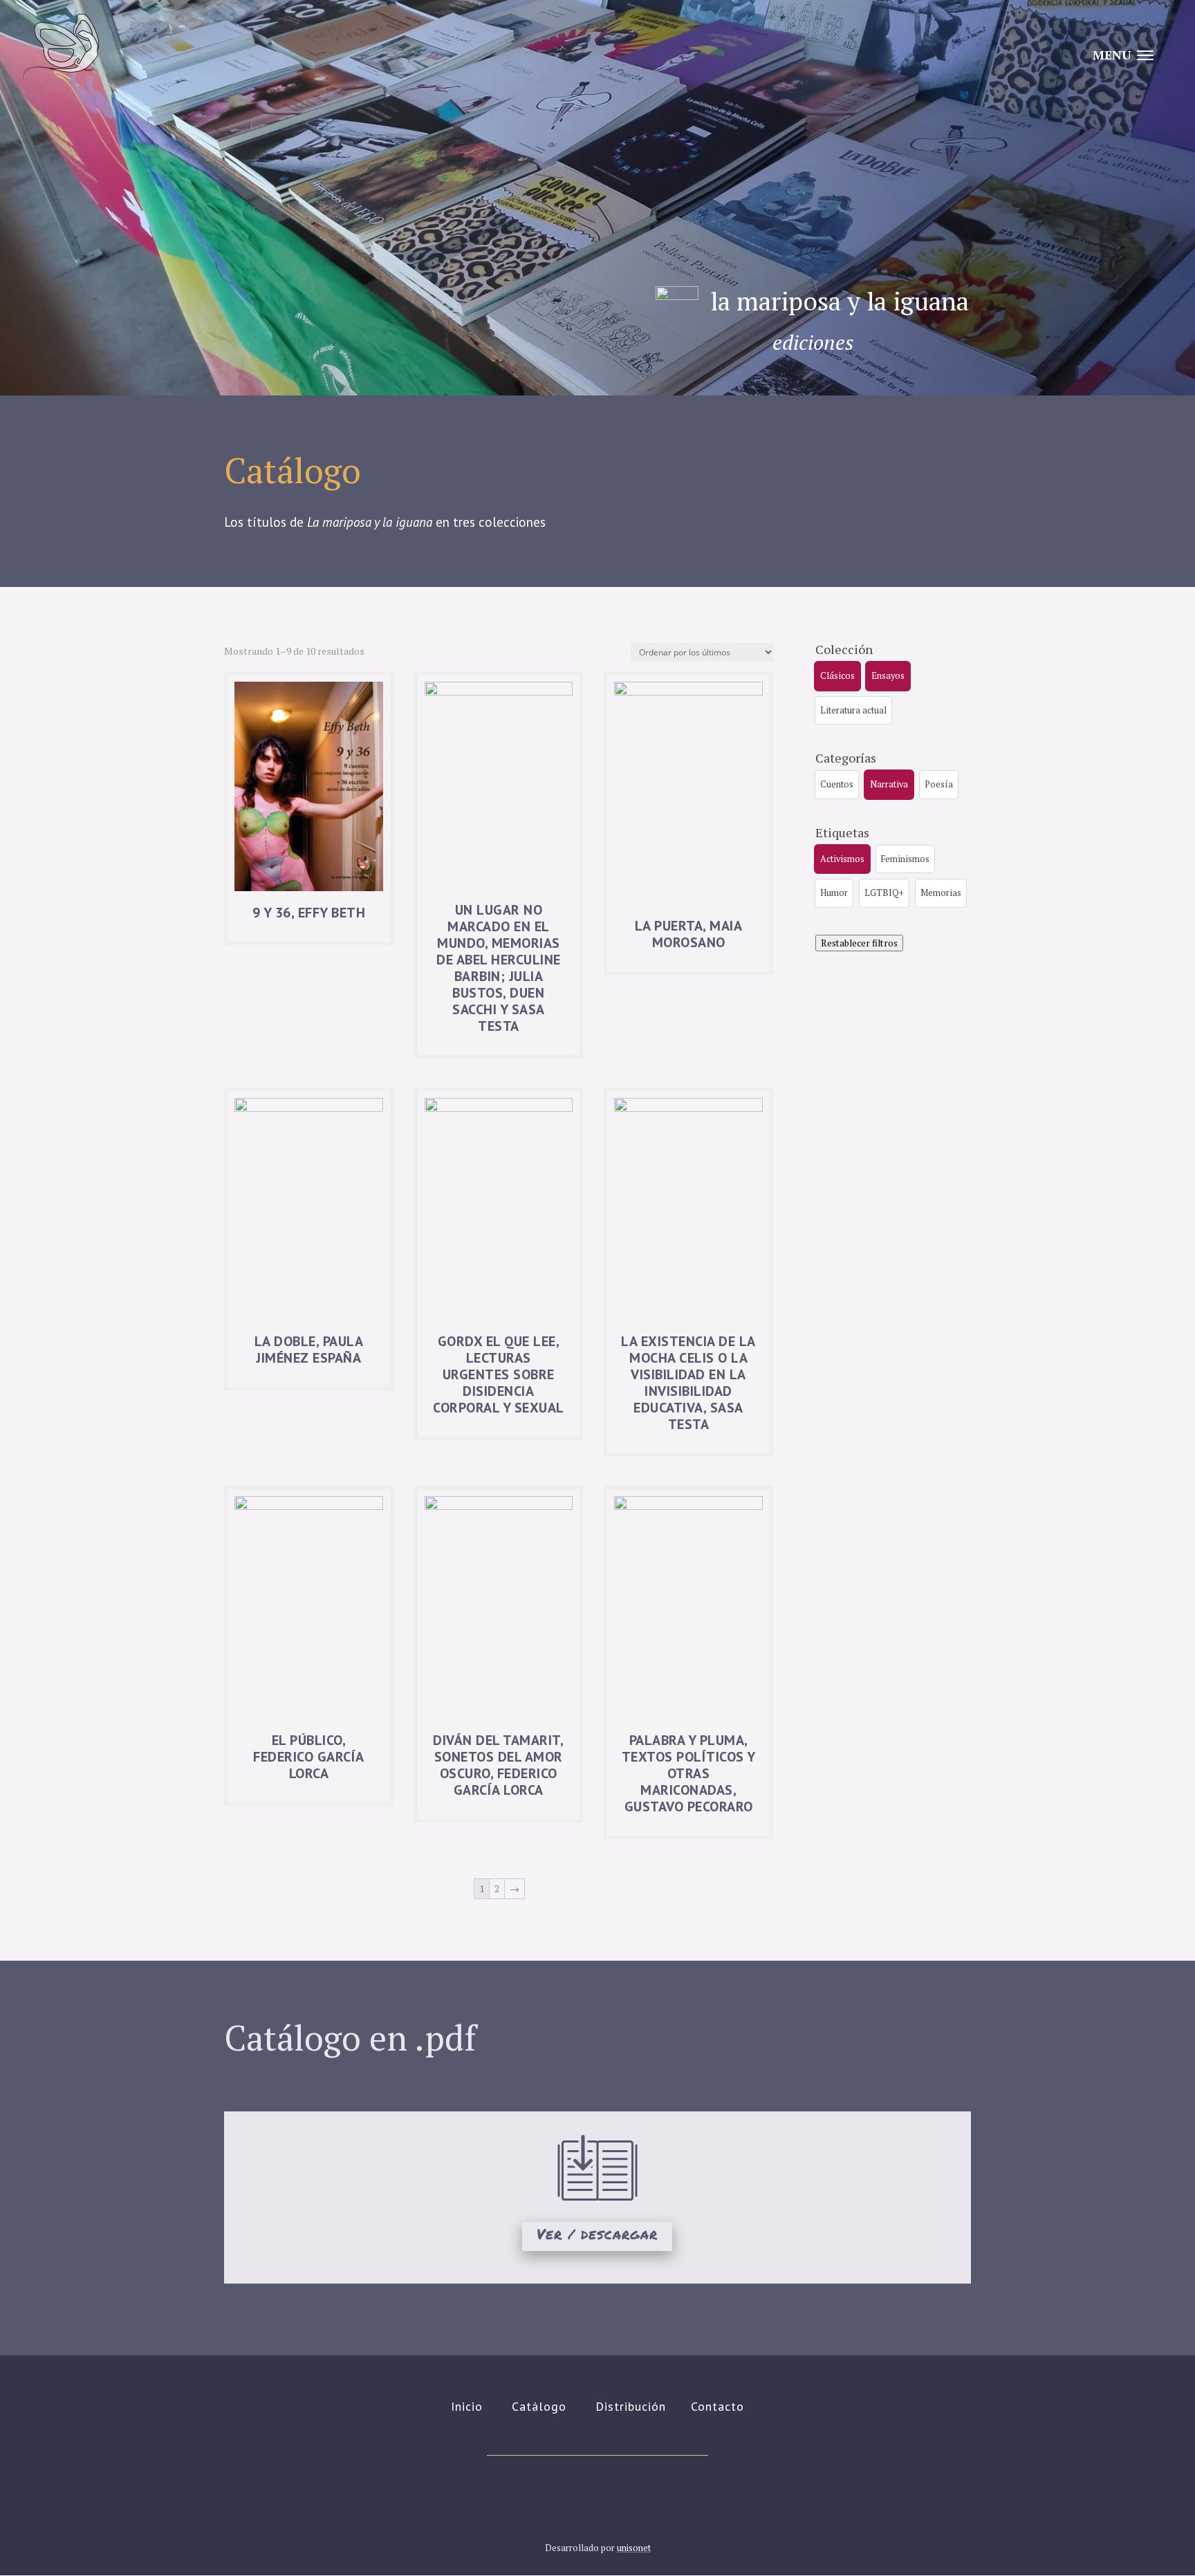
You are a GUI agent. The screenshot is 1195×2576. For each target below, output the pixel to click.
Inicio (467, 2406)
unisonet (634, 2548)
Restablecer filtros (859, 943)
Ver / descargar (597, 2234)
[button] (837, 676)
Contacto (717, 2406)
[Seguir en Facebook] (617, 2499)
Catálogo (539, 2406)
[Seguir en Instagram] (578, 2499)
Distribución (631, 2406)
